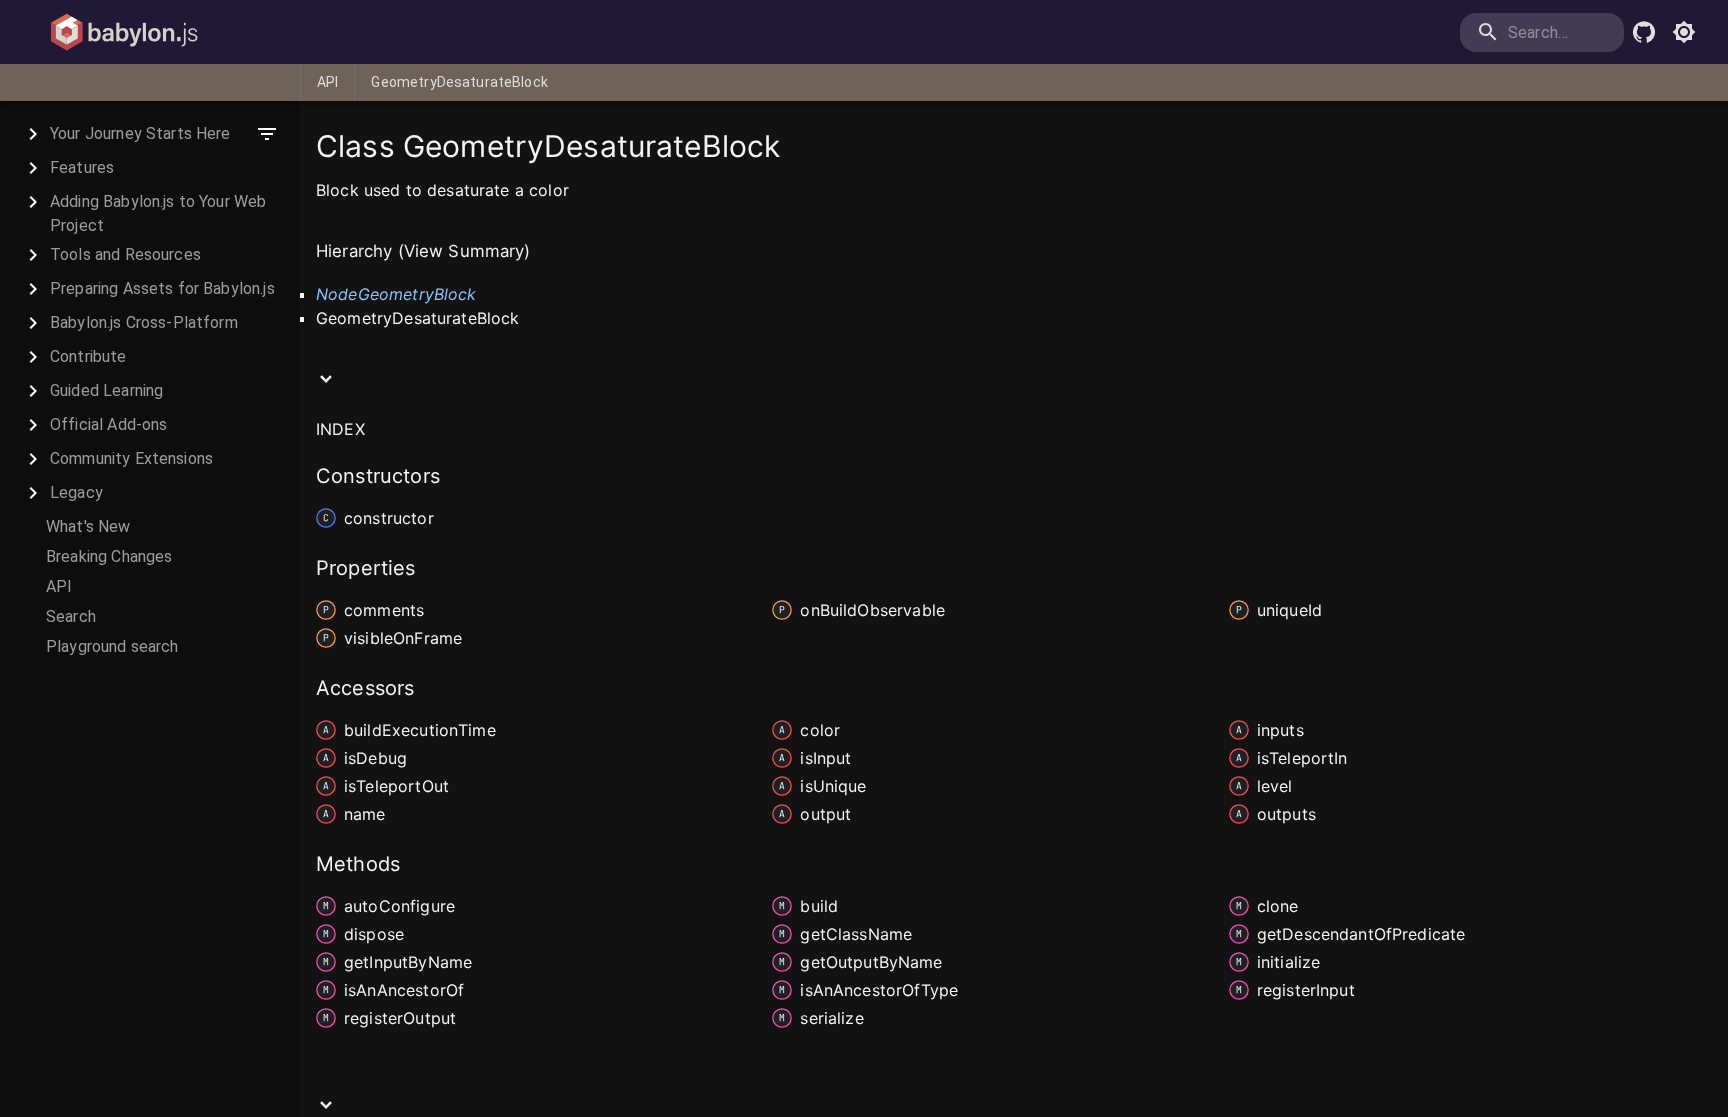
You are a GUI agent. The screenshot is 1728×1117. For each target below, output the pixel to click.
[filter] (267, 134)
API (327, 82)
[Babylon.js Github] (1644, 32)
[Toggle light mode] (1684, 32)
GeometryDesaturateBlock (459, 82)
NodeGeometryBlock (396, 294)
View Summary (464, 251)
